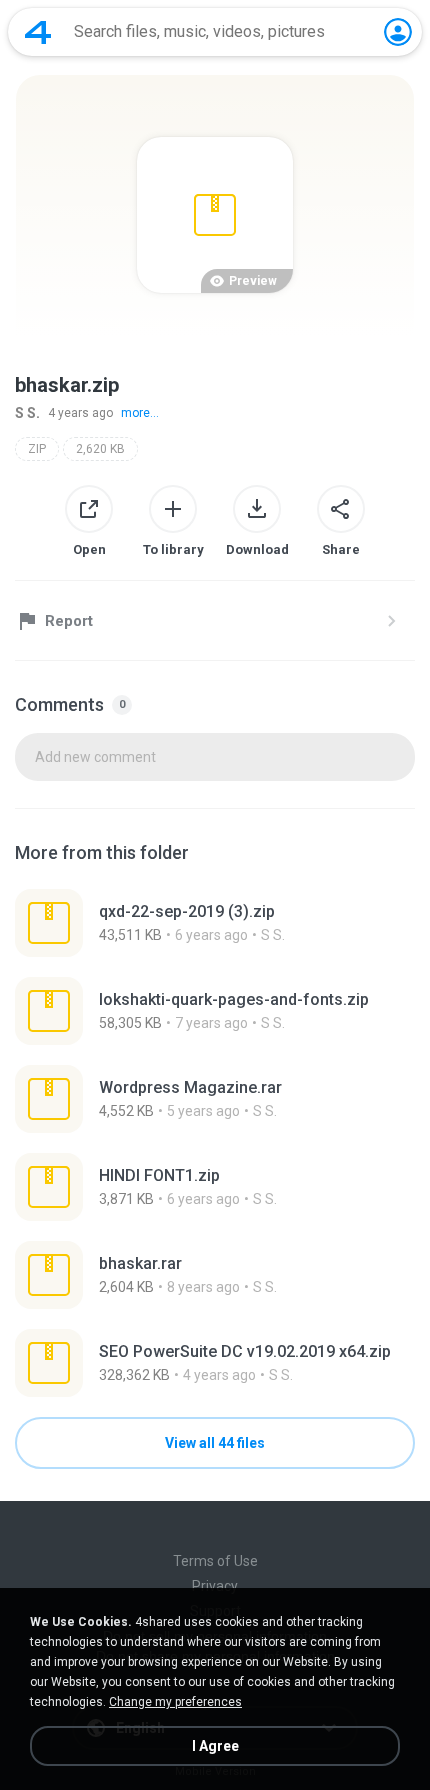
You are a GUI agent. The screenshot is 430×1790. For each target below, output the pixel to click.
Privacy (215, 1586)
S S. (27, 413)
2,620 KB (100, 449)
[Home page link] (38, 32)
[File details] (215, 923)
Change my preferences (175, 1702)
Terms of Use (215, 1561)
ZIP (37, 449)
